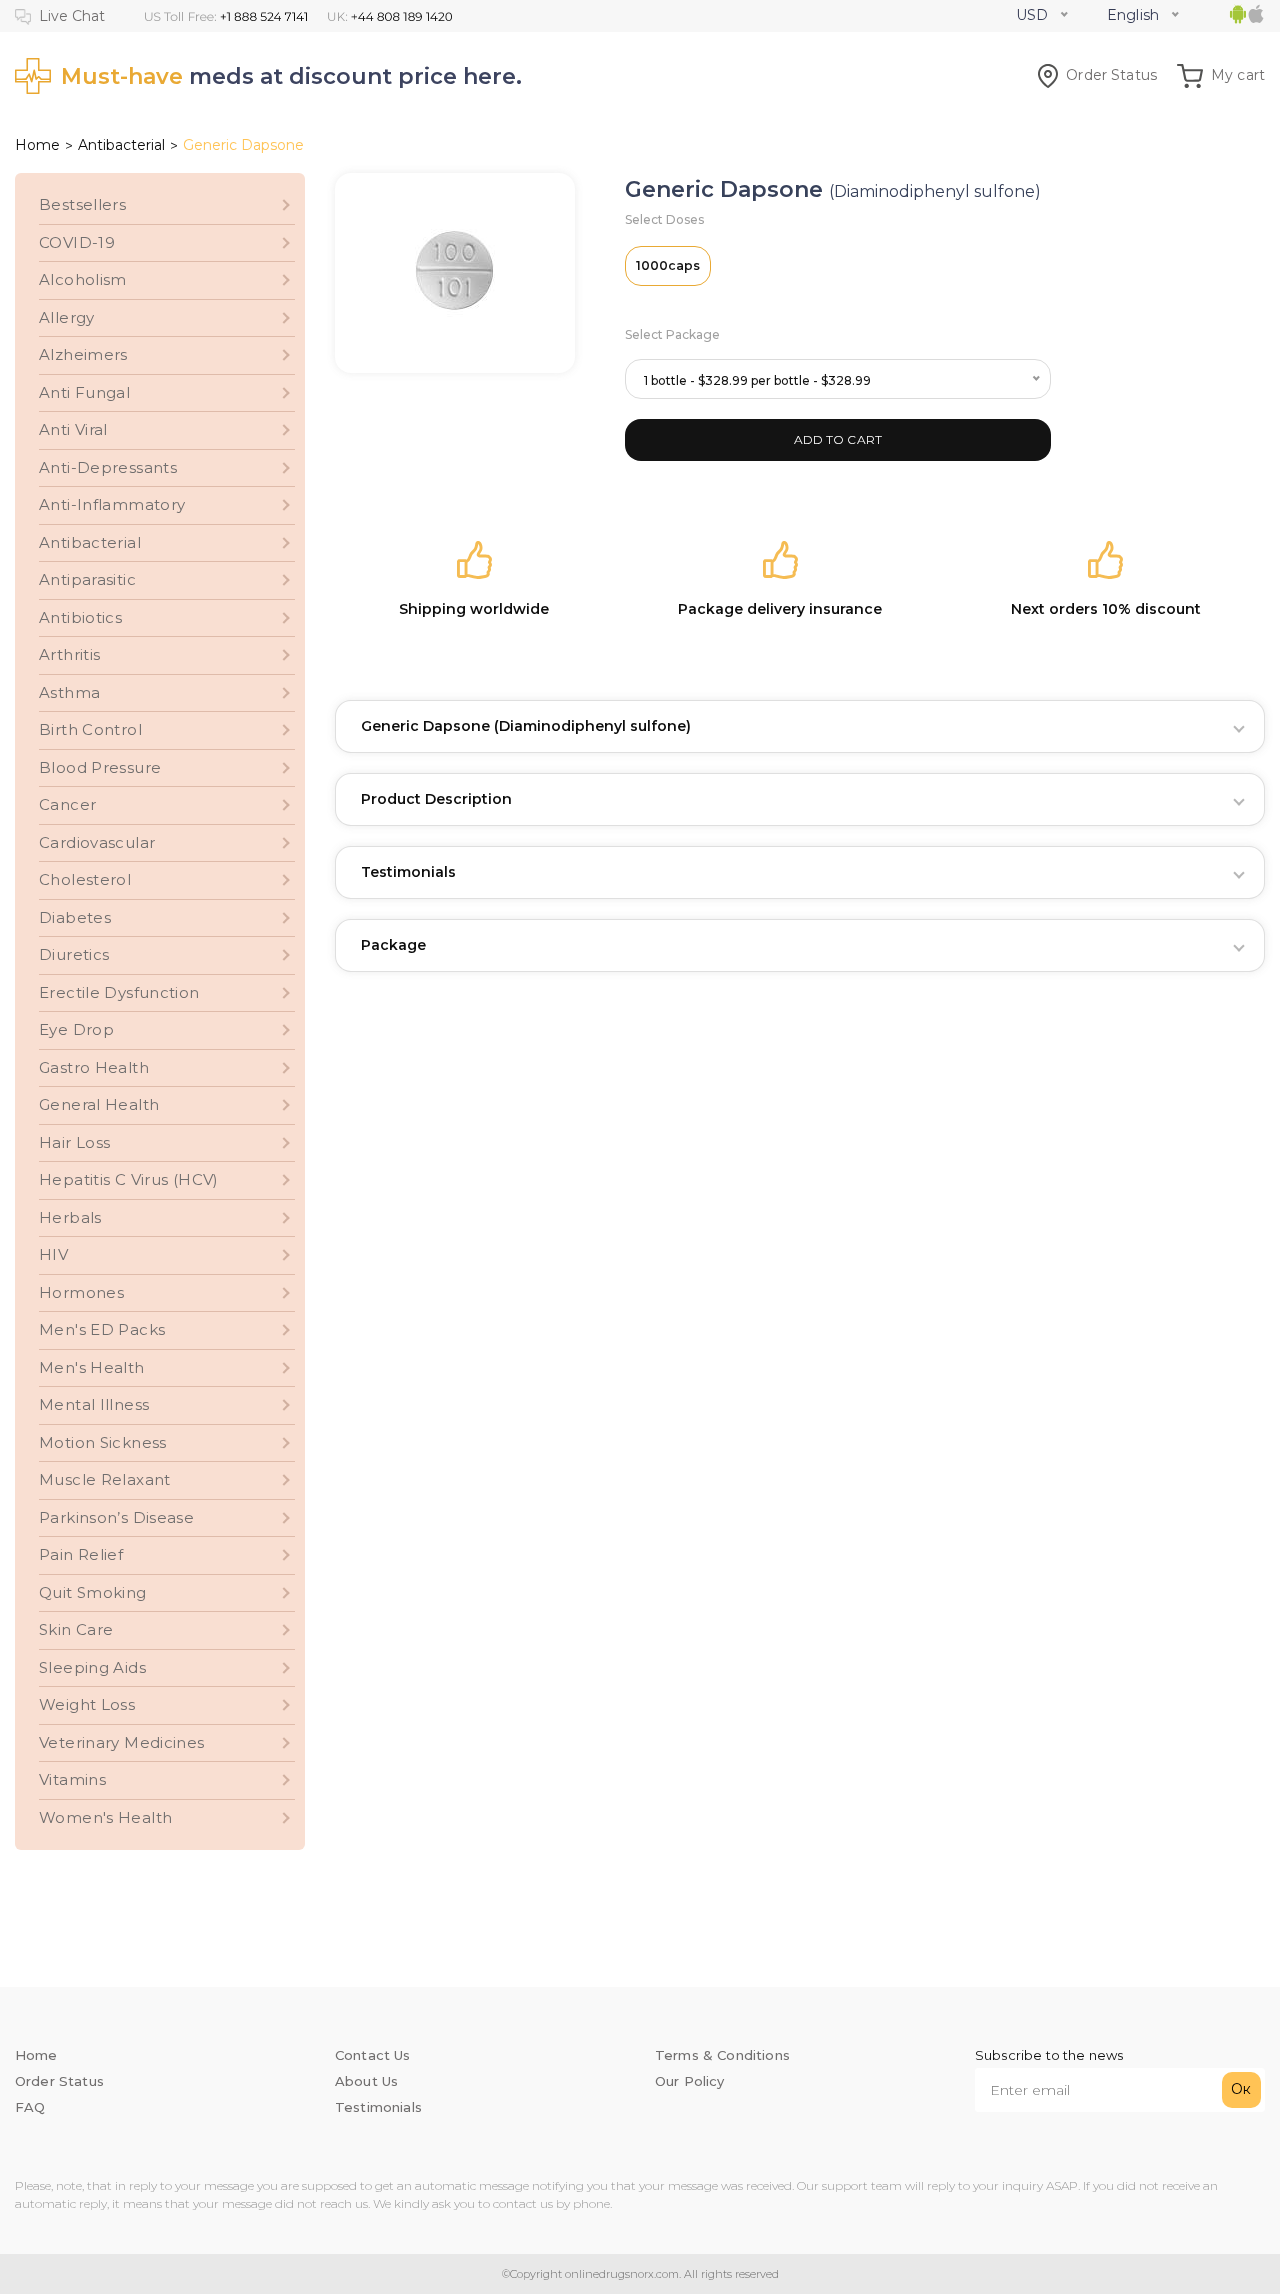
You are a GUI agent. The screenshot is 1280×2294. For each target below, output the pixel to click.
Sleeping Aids (92, 1667)
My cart (1238, 75)
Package (393, 945)
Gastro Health (94, 1067)
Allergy (67, 317)
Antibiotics (80, 617)
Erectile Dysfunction (119, 992)
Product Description (436, 799)
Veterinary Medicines (122, 1742)
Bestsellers (82, 204)
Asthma (69, 692)
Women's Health (105, 1817)
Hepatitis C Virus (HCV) (129, 1179)
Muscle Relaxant (105, 1479)
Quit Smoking (93, 1592)
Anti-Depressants (108, 467)
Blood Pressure (100, 767)
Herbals (70, 1217)
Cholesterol (85, 879)
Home (37, 145)
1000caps (668, 265)
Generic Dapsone (526, 726)
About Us (366, 2081)
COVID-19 (77, 242)
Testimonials (408, 872)
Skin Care (76, 1629)
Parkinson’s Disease (116, 1517)
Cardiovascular (97, 842)
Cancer (67, 804)
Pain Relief (81, 1554)
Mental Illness (94, 1404)
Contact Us (373, 2055)
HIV (53, 1254)
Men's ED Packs (102, 1329)
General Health (99, 1104)
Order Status (1111, 75)
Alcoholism (83, 279)
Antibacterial (121, 145)
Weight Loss (87, 1704)
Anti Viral (73, 429)
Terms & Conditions (722, 2055)
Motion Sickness (103, 1442)
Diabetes (75, 917)
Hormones (81, 1292)
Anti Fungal (84, 392)
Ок (1241, 2089)
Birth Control (90, 729)
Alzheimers (83, 354)
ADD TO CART (838, 439)
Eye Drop (76, 1029)
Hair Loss (74, 1142)
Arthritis (69, 654)
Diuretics (74, 954)
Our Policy (690, 2081)
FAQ (30, 2107)
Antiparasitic (87, 579)
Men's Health (92, 1367)
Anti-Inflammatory (112, 504)
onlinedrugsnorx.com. (621, 2274)
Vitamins (72, 1779)
